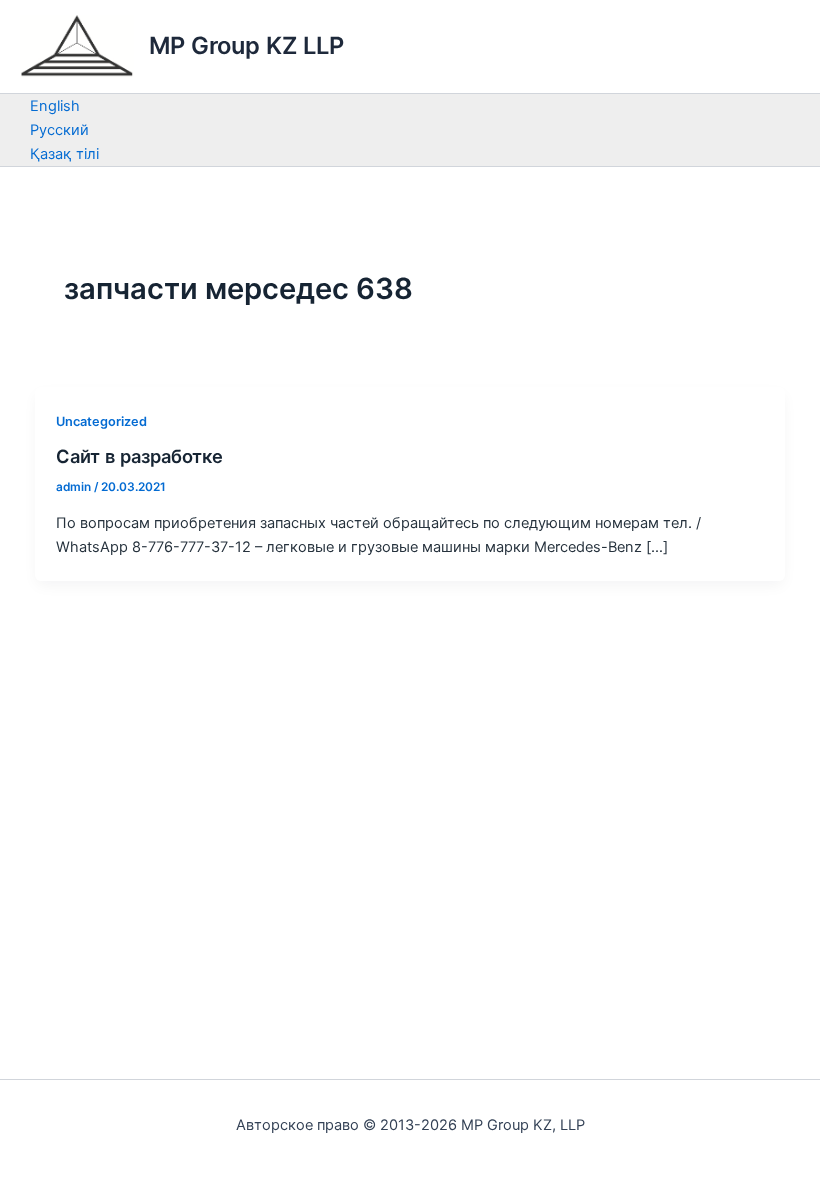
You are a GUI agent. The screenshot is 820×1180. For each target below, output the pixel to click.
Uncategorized (101, 421)
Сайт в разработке (139, 456)
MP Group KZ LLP (246, 45)
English (55, 106)
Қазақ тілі (64, 154)
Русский (59, 130)
